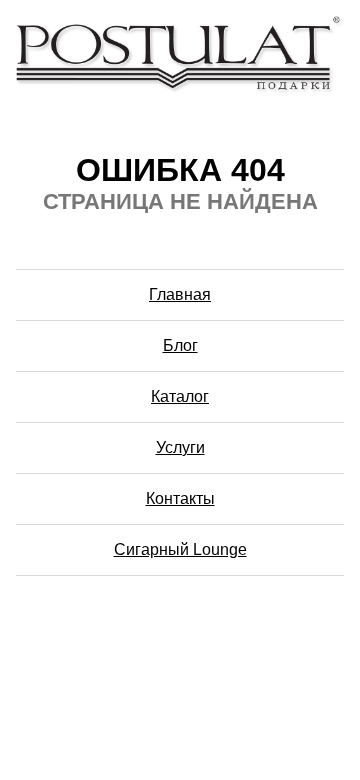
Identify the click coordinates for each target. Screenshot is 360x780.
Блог (180, 345)
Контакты (180, 498)
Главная (180, 294)
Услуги (180, 447)
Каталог (180, 396)
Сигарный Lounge (180, 549)
